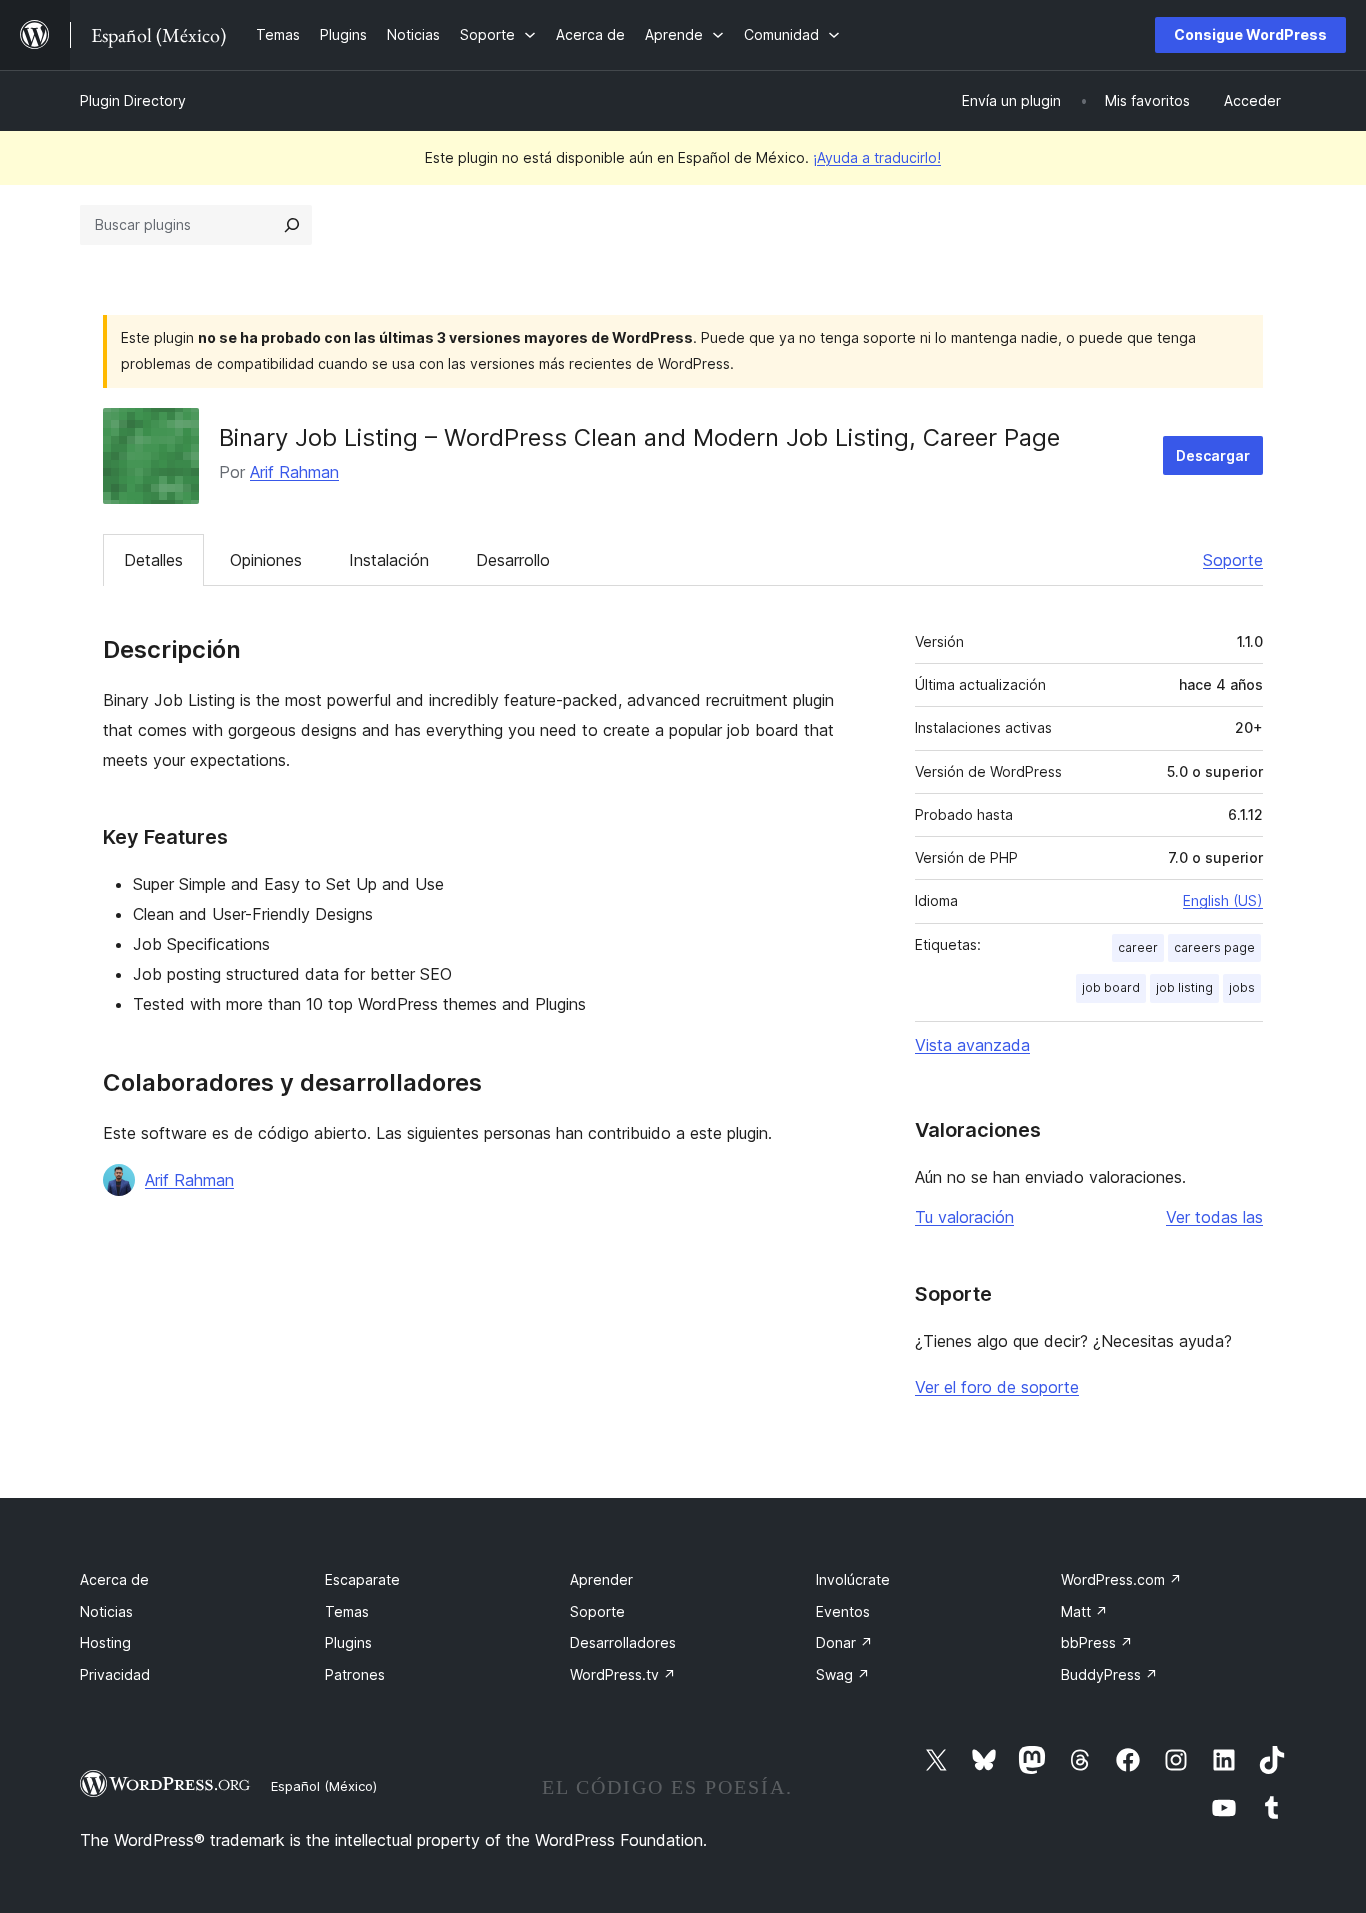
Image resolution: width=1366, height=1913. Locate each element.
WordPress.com (1121, 1579)
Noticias (106, 1611)
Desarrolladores (623, 1642)
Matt (1084, 1611)
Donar (844, 1642)
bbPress (1097, 1642)
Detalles (153, 560)
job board (1111, 987)
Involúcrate (853, 1579)
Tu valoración (964, 1217)
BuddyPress (1109, 1674)
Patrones (355, 1674)
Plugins (348, 1642)
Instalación (389, 560)
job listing (1184, 987)
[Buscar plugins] (292, 225)
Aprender (601, 1579)
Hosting (105, 1642)
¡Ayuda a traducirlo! (877, 157)
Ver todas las (1214, 1217)
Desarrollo (513, 560)
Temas (347, 1611)
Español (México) (324, 1786)
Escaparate (362, 1579)
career (1138, 947)
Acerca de (114, 1579)
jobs (1242, 987)
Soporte (1233, 560)
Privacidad (115, 1674)
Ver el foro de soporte (997, 1387)
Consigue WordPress (1250, 34)
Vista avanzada (972, 1045)
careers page (1214, 947)
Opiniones (266, 560)
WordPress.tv (623, 1674)
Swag (843, 1674)
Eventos (843, 1611)
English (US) (1223, 900)
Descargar (1213, 455)
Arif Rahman (294, 472)
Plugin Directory (133, 100)
